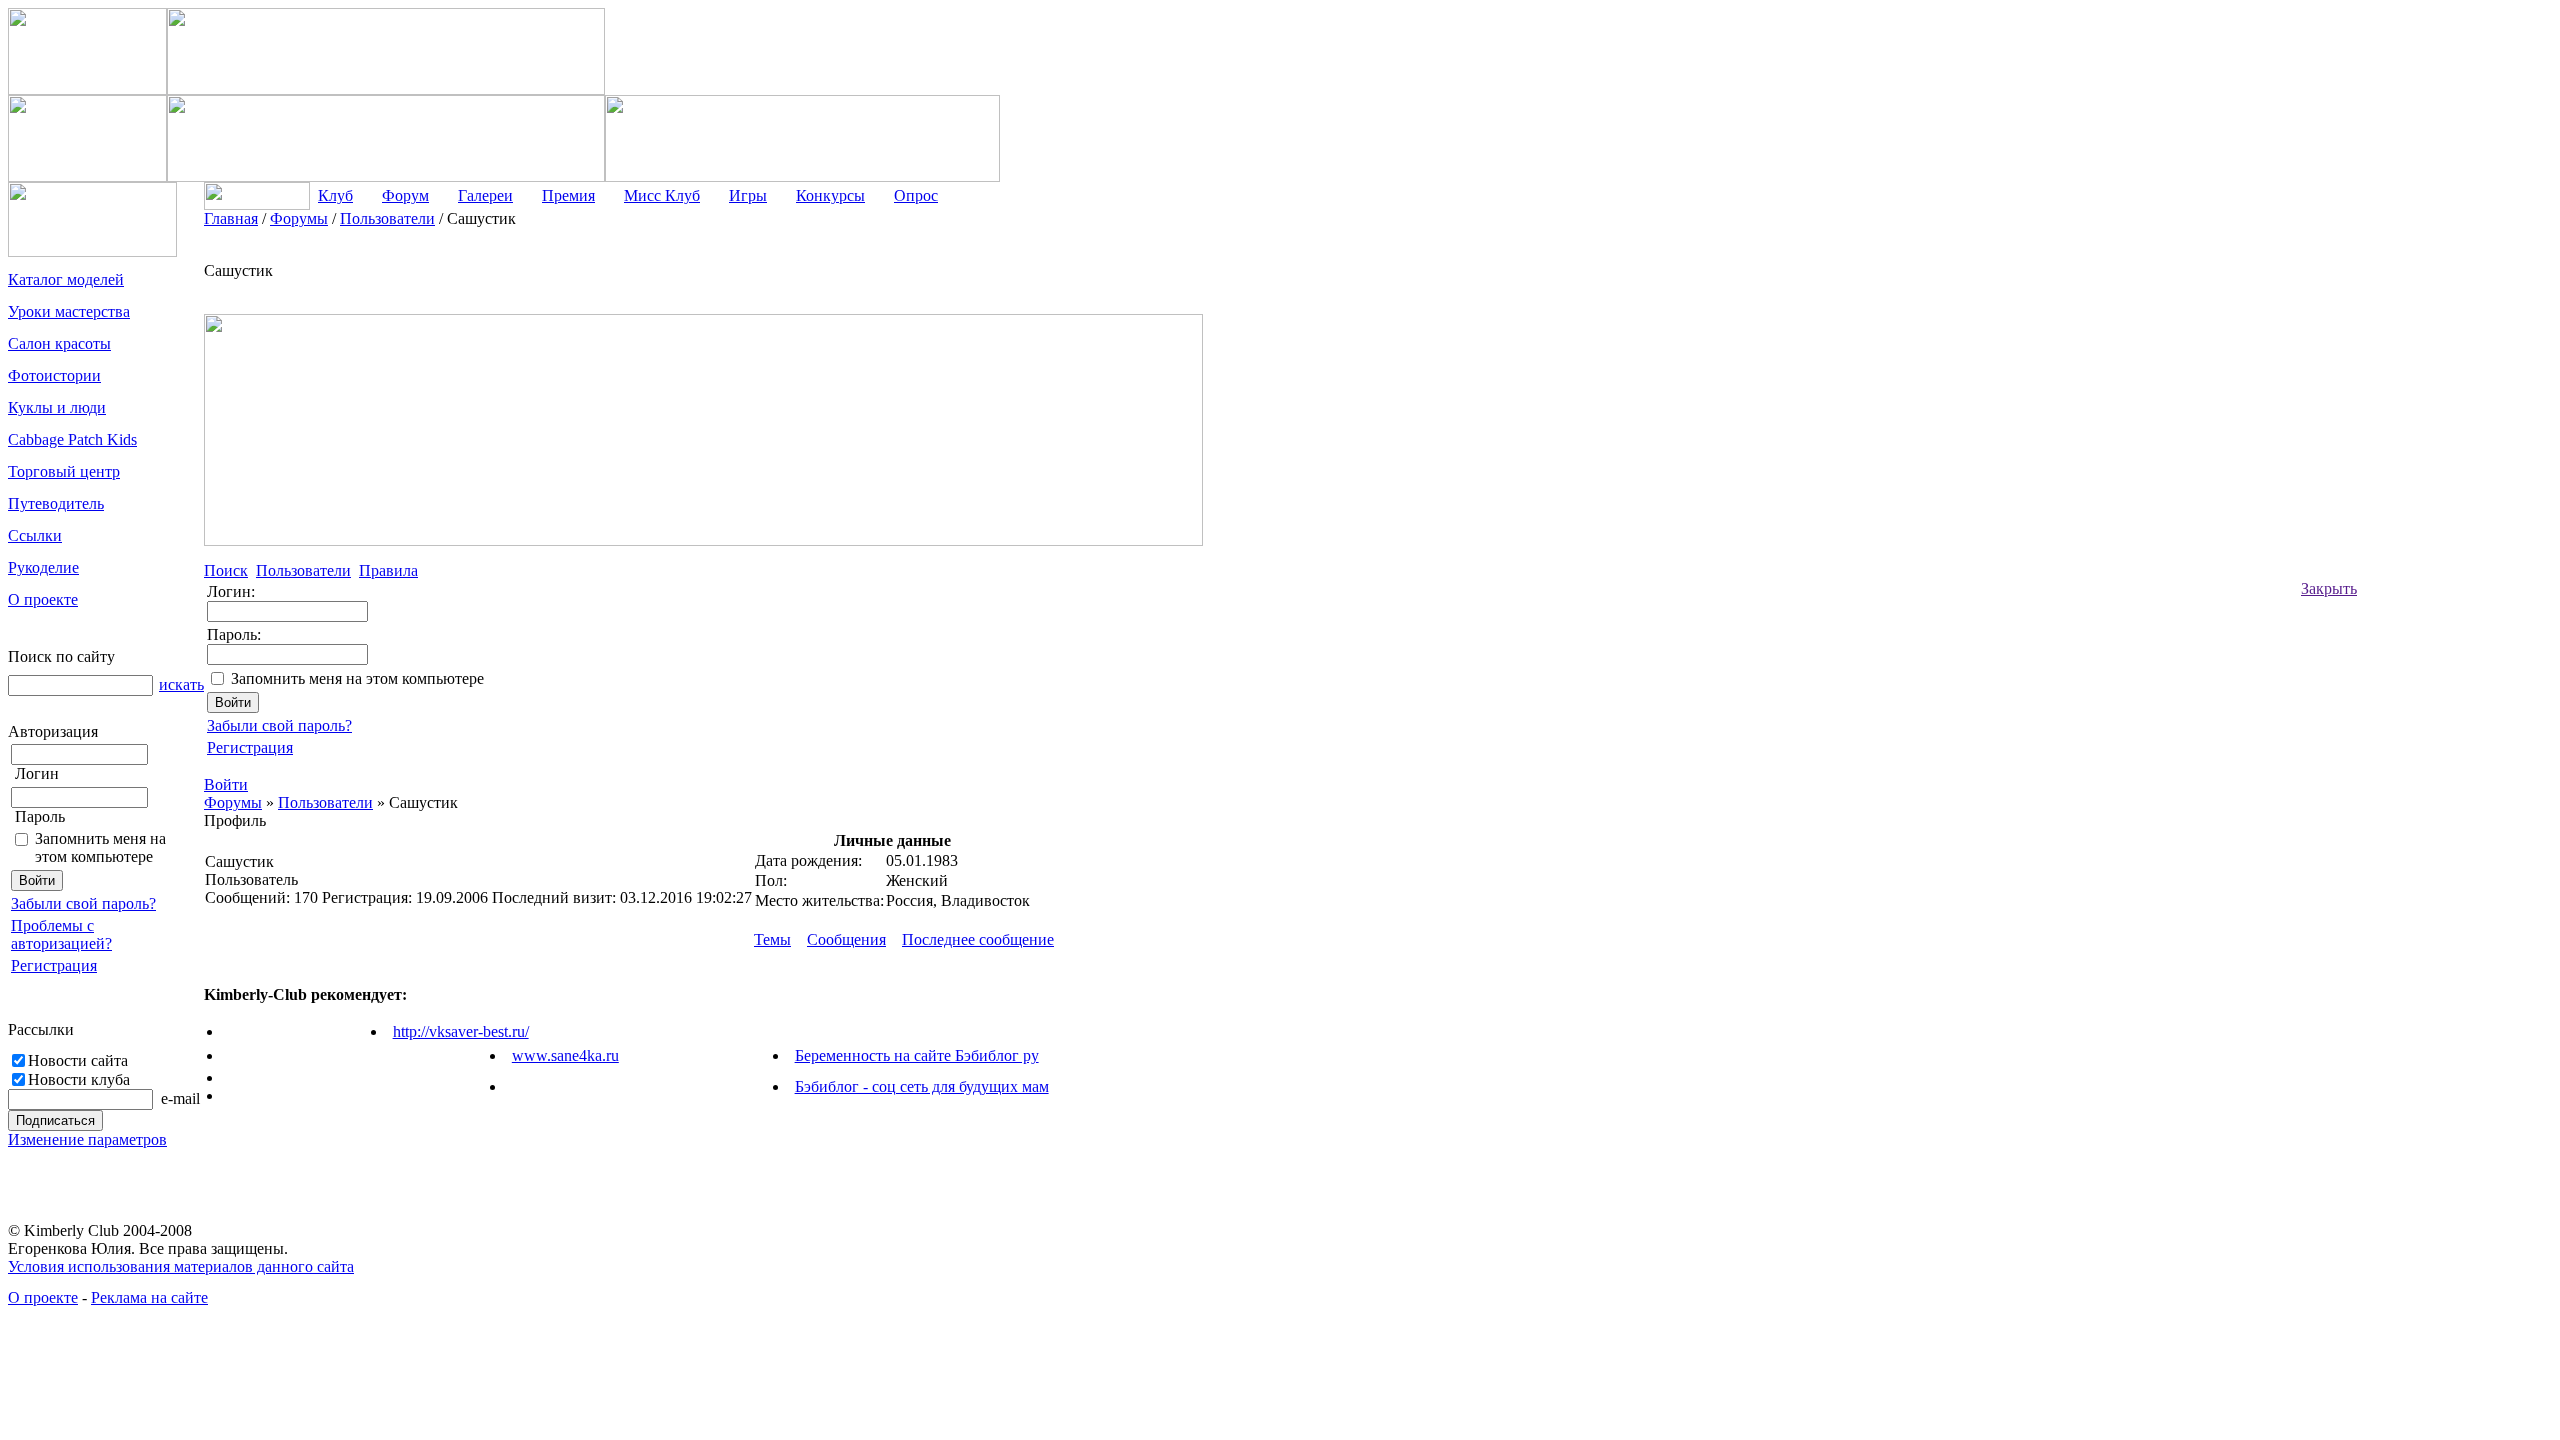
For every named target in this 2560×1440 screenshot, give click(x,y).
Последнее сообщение (978, 939)
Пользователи (325, 802)
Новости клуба (79, 1079)
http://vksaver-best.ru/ (461, 1031)
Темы (772, 939)
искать (181, 684)
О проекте (43, 1297)
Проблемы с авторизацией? (61, 934)
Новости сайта (78, 1060)
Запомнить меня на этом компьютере (100, 847)
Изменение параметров (87, 1139)
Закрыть (2329, 588)
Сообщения (846, 939)
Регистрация (54, 965)
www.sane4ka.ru (565, 1055)
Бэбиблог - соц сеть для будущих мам (922, 1086)
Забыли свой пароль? (83, 903)
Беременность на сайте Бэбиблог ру (917, 1055)
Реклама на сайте (149, 1297)
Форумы (233, 802)
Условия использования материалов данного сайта (181, 1266)
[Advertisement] (2437, 510)
